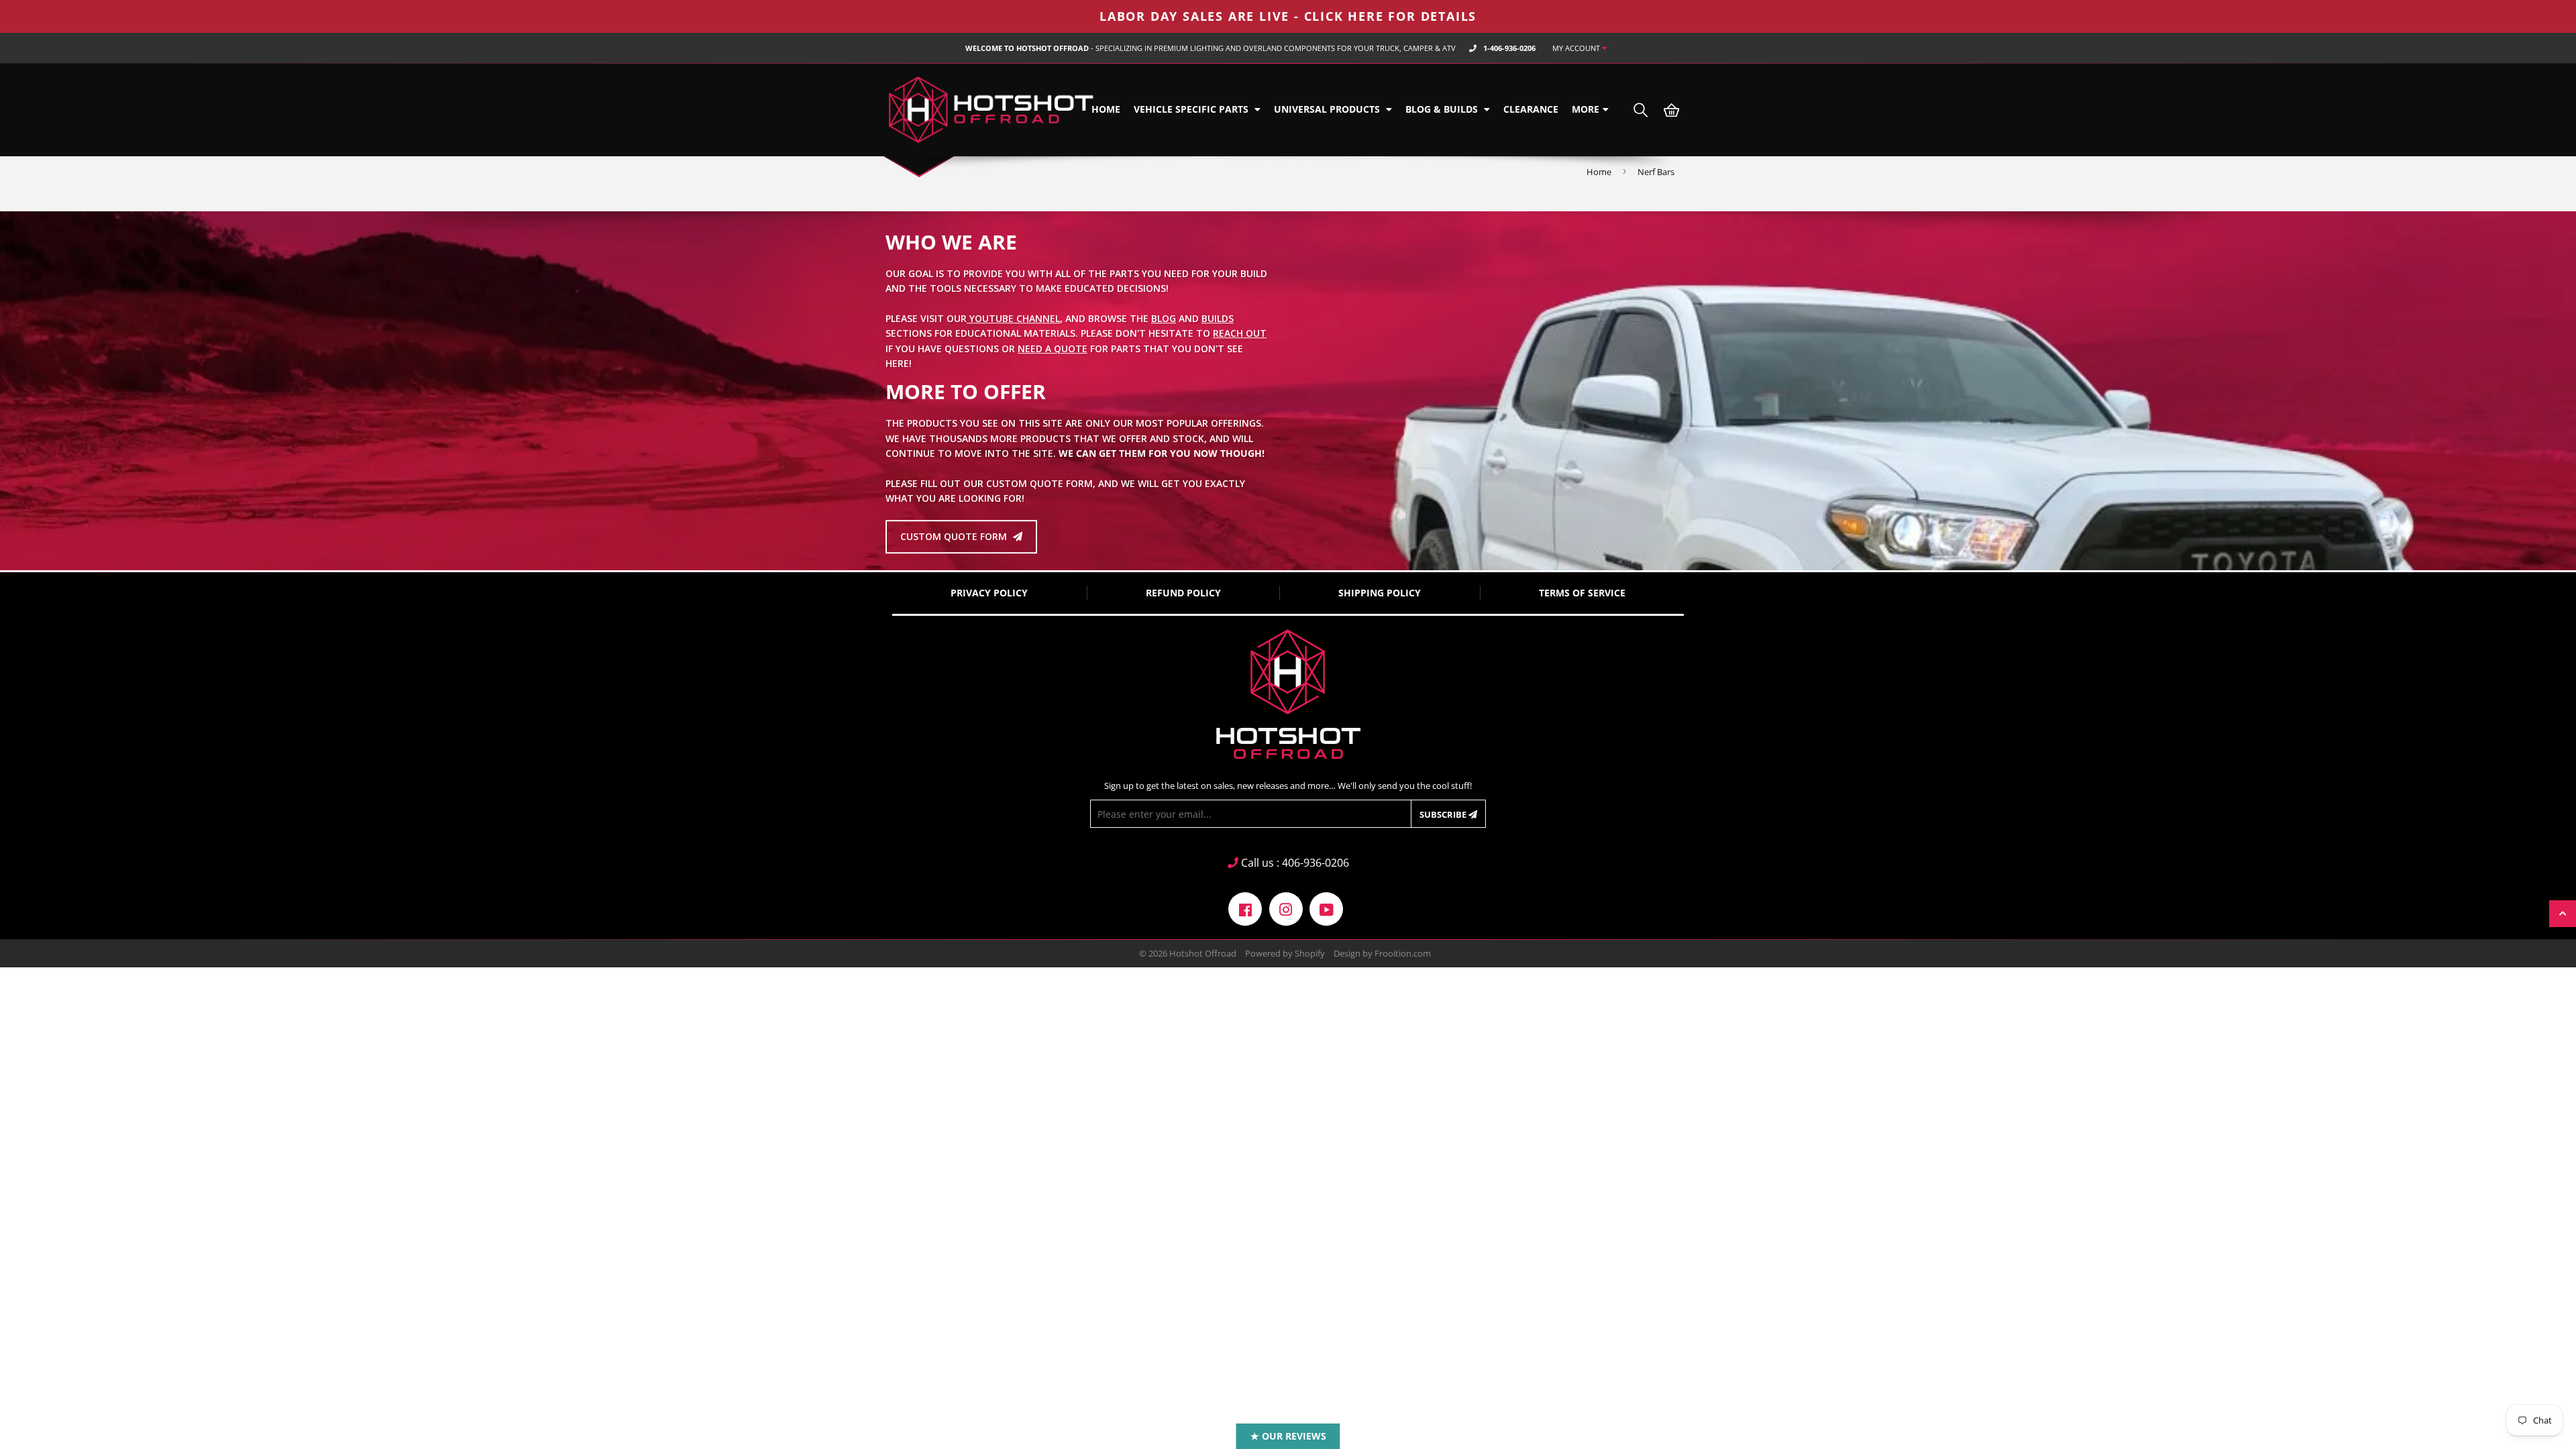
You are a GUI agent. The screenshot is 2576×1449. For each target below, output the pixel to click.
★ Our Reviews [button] (1288, 1436)
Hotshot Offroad (1203, 953)
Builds (1218, 318)
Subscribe (1444, 814)
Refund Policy (1183, 593)
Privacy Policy (989, 593)
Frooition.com (1403, 953)
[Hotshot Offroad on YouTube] (1326, 908)
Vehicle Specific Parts (1192, 109)
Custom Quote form (955, 536)
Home (1106, 109)
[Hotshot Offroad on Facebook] (1245, 908)
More (1586, 109)
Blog (1164, 318)
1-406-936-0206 (1509, 48)
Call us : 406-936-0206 (1294, 863)
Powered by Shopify (1285, 953)
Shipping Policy (1380, 593)
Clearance (1531, 109)
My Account (1577, 48)
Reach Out (1240, 333)
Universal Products (1328, 109)
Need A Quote (1053, 348)
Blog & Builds (1443, 109)
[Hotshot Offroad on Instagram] (1286, 908)
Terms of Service (1582, 593)
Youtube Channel (1013, 318)
